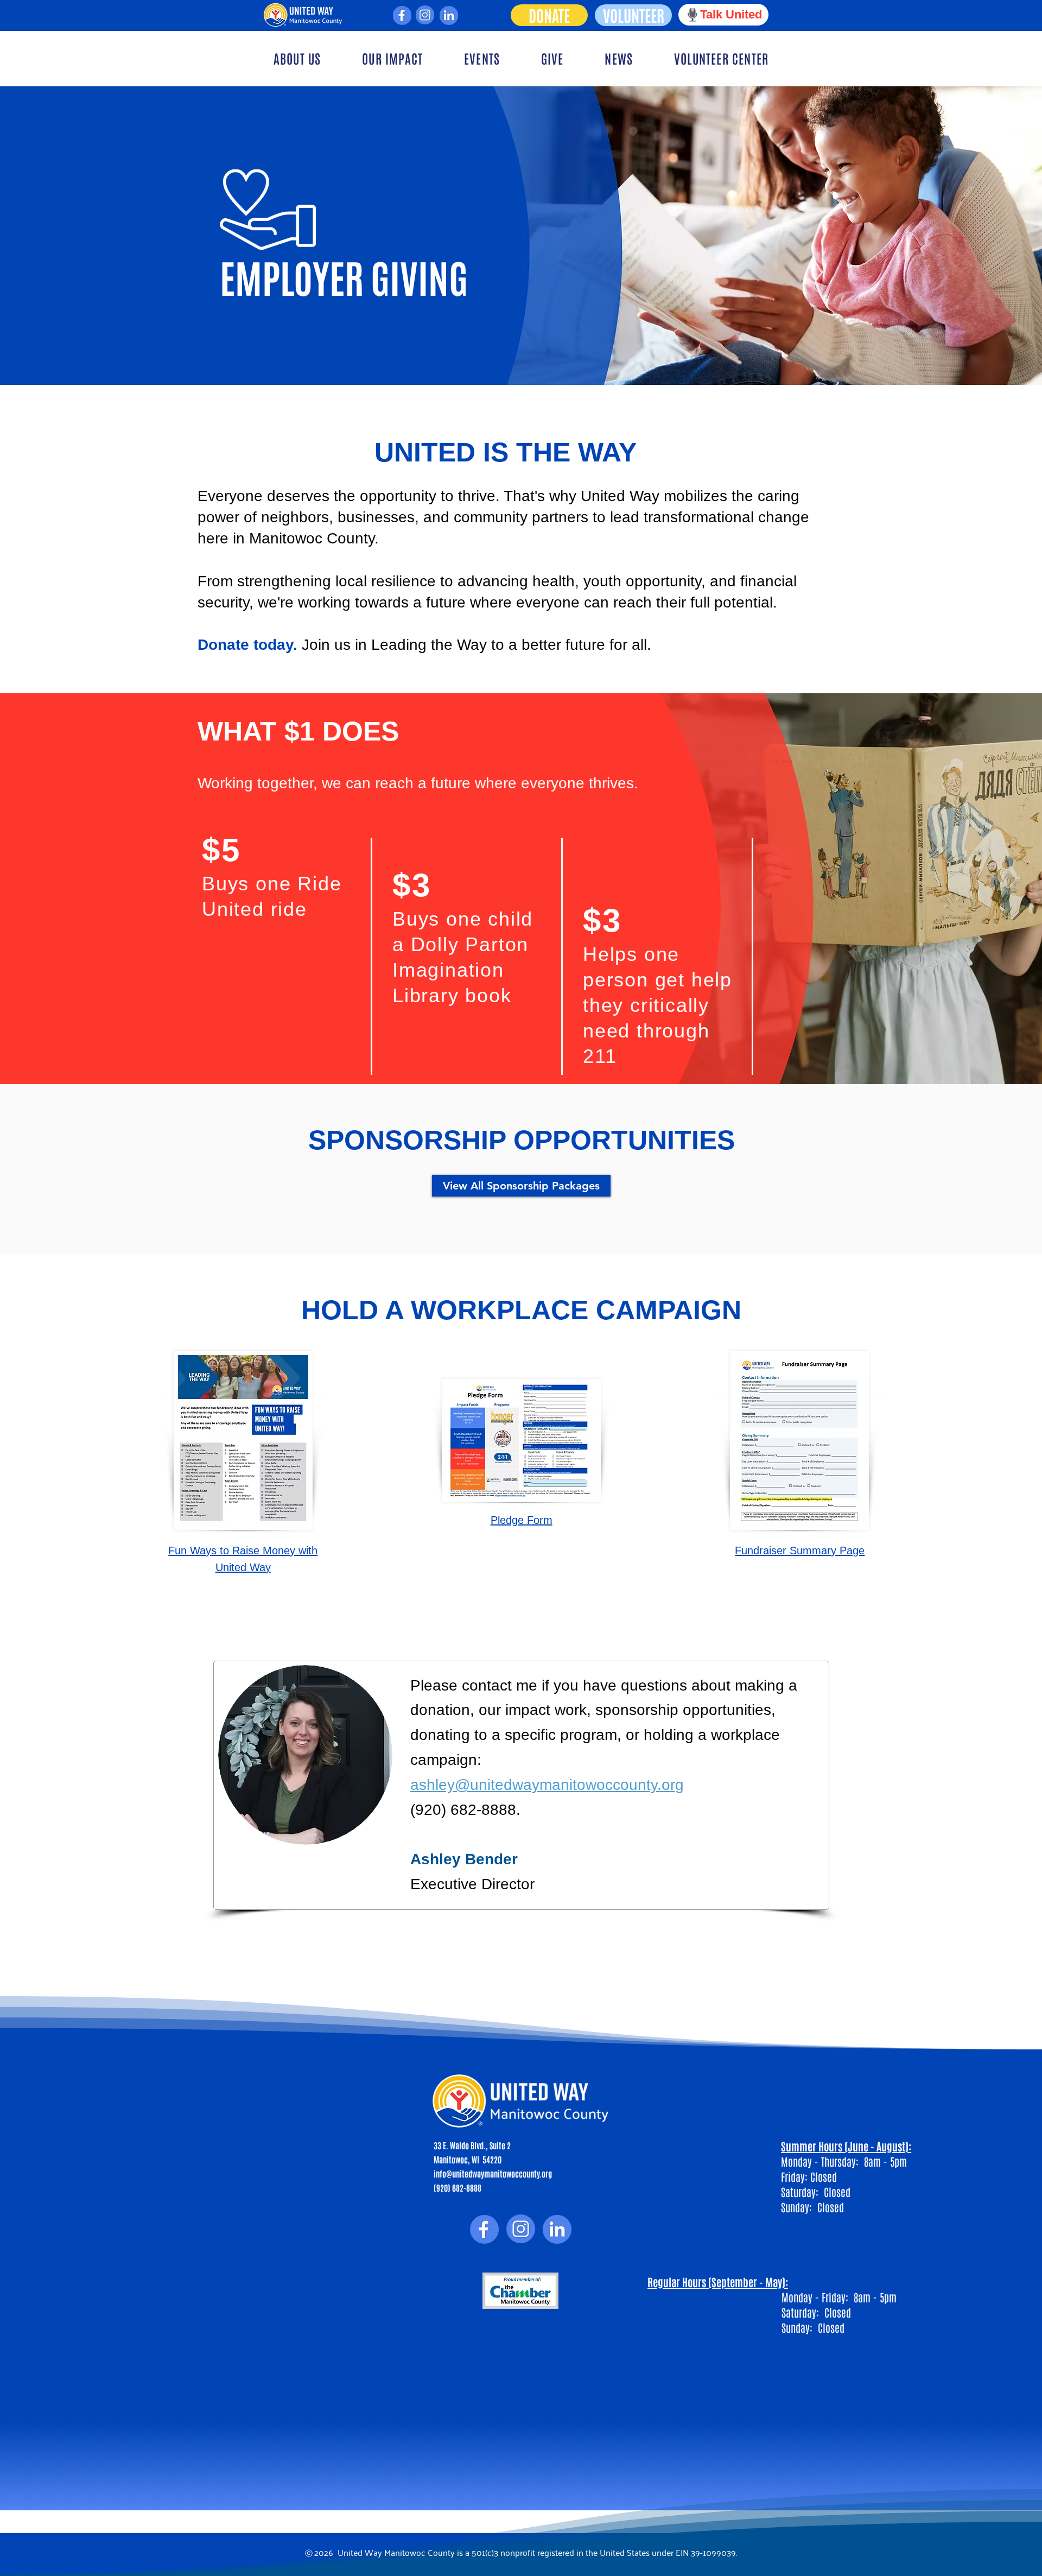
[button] (297, 58)
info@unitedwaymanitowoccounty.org (493, 2173)
